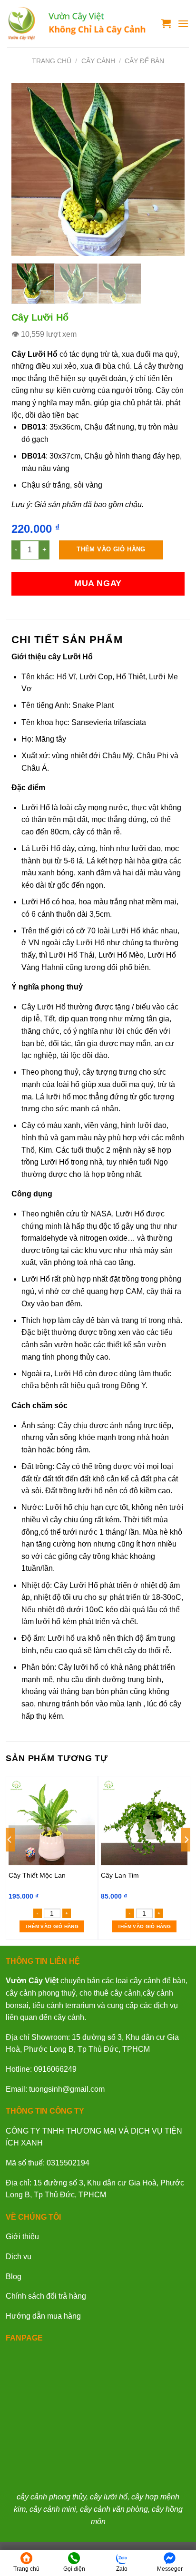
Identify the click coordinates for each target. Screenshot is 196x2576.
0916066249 (55, 2069)
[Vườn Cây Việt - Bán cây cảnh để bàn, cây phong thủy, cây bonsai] (77, 24)
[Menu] (183, 24)
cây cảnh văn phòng (114, 2509)
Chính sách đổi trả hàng (46, 2296)
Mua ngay (98, 583)
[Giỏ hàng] (166, 23)
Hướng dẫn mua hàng (43, 2316)
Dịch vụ (19, 2257)
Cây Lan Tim (120, 1875)
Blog (14, 2277)
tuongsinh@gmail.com (67, 2089)
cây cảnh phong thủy (51, 2497)
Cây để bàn (144, 61)
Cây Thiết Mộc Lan (37, 1875)
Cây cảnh (98, 61)
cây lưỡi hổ (109, 2497)
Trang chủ (52, 61)
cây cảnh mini (53, 2509)
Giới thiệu (22, 2237)
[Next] (169, 170)
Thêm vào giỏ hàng (111, 549)
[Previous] (27, 170)
